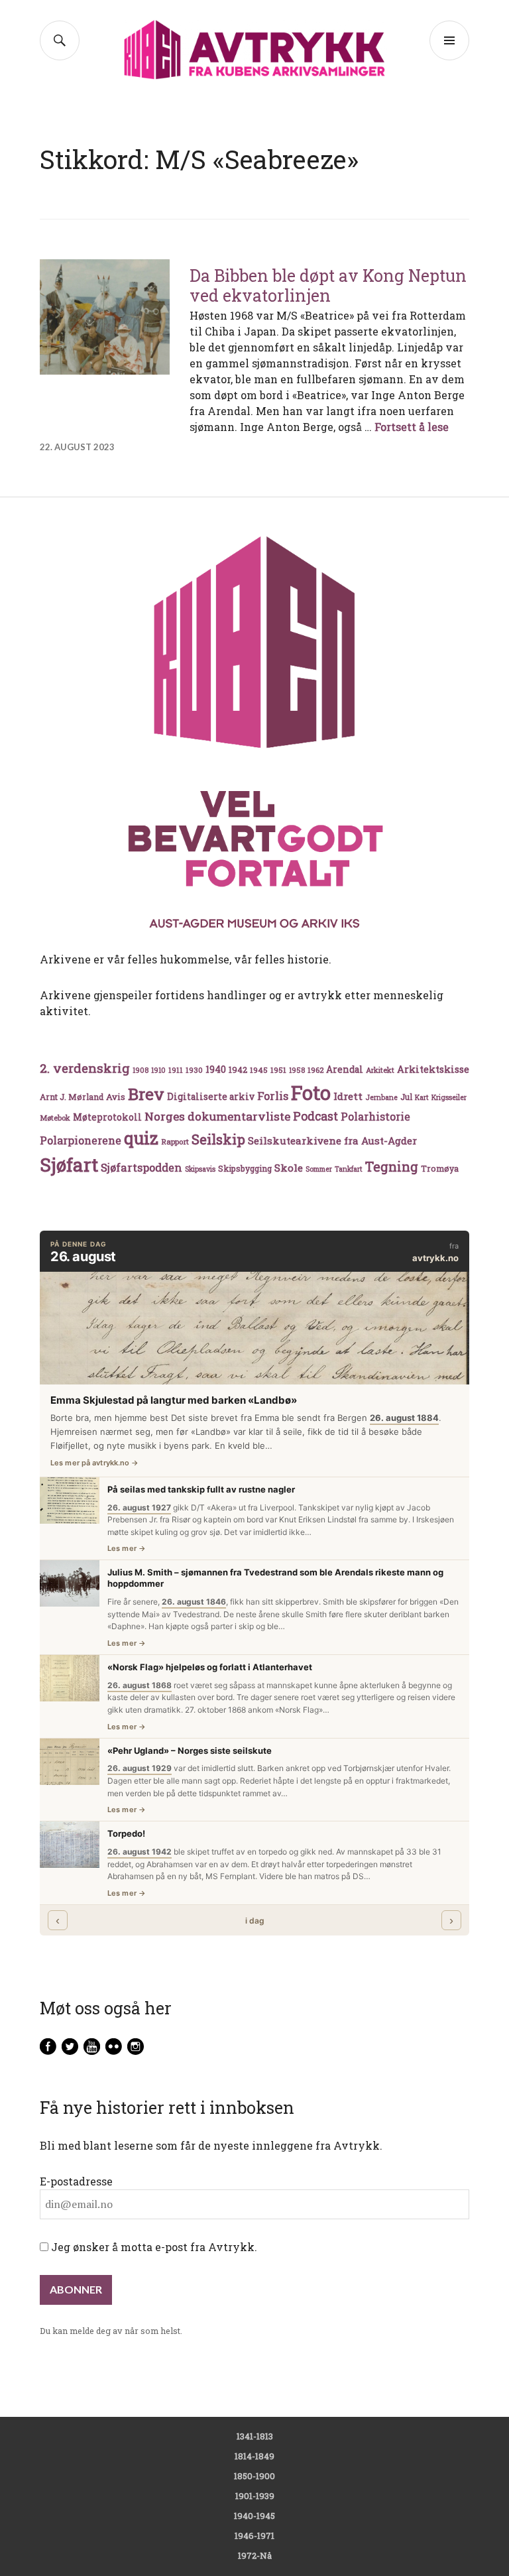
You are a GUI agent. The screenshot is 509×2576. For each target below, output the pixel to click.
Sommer (319, 1169)
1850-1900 (254, 2476)
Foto (311, 1092)
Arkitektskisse (433, 1069)
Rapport (175, 1141)
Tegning (392, 1167)
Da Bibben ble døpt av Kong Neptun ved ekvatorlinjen (328, 285)
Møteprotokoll (107, 1117)
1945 (259, 1070)
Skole (289, 1168)
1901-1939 (255, 2496)
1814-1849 (254, 2456)
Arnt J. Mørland (72, 1097)
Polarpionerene (81, 1140)
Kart (422, 1097)
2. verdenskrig (85, 1068)
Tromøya (440, 1168)
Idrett (348, 1096)
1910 (158, 1070)
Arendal (345, 1070)
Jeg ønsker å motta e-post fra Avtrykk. (153, 2247)
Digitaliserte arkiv (211, 1097)
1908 (141, 1070)
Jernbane (381, 1097)
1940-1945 (254, 2516)
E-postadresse (76, 2181)
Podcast (315, 1116)
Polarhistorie (375, 1116)
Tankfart (349, 1169)
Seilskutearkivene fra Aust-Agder (332, 1140)
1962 (315, 1070)
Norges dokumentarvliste (217, 1116)
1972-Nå (255, 2555)
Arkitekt (380, 1070)
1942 (238, 1069)
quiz (141, 1138)
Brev (146, 1094)
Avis (116, 1097)
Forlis (273, 1096)
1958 (297, 1070)
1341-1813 (255, 2436)
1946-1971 (254, 2536)
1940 (216, 1069)
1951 (278, 1070)
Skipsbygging (245, 1168)
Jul (406, 1097)
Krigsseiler (449, 1097)
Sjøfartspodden (141, 1167)
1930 (194, 1070)
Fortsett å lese (412, 427)
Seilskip (218, 1139)
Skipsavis (200, 1169)
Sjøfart (69, 1165)
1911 (176, 1070)
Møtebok (55, 1118)
